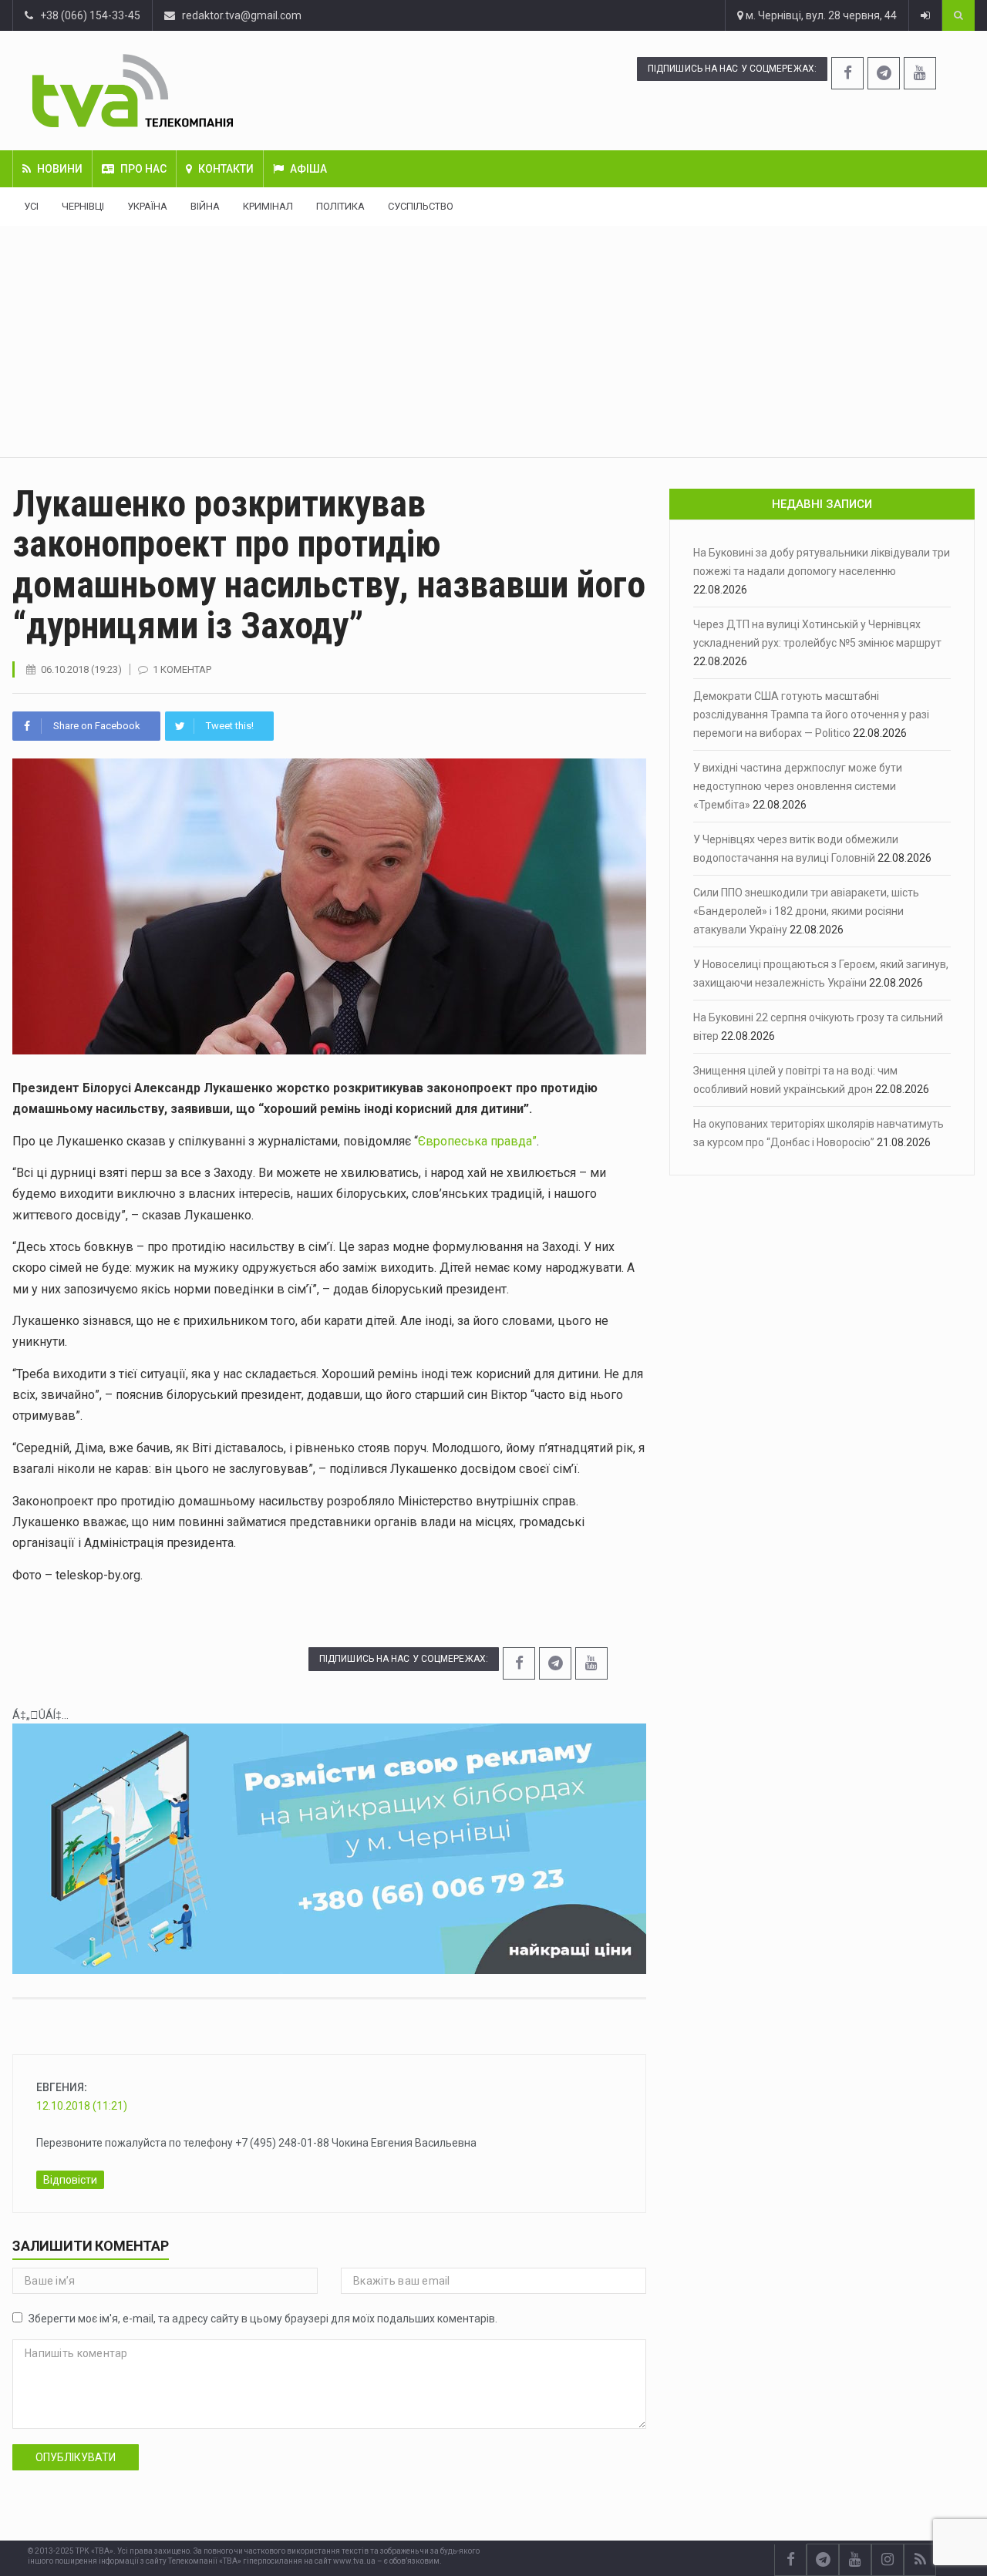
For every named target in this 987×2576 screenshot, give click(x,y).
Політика (340, 206)
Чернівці (83, 206)
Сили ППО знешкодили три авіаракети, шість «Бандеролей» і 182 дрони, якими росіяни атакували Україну (806, 911)
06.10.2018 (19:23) (81, 669)
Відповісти (70, 2180)
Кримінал (268, 206)
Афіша (308, 169)
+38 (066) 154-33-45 (87, 15)
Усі (31, 206)
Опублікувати (76, 2457)
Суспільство (421, 206)
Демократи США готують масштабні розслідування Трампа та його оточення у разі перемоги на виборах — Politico (811, 715)
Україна (147, 206)
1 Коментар (182, 669)
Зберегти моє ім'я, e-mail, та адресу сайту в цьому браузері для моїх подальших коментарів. (263, 2319)
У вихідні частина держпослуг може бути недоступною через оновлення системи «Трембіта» (798, 786)
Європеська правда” (477, 1141)
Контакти (226, 169)
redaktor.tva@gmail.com (242, 15)
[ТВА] (212, 91)
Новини (60, 169)
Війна (205, 206)
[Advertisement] (493, 341)
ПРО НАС (143, 169)
